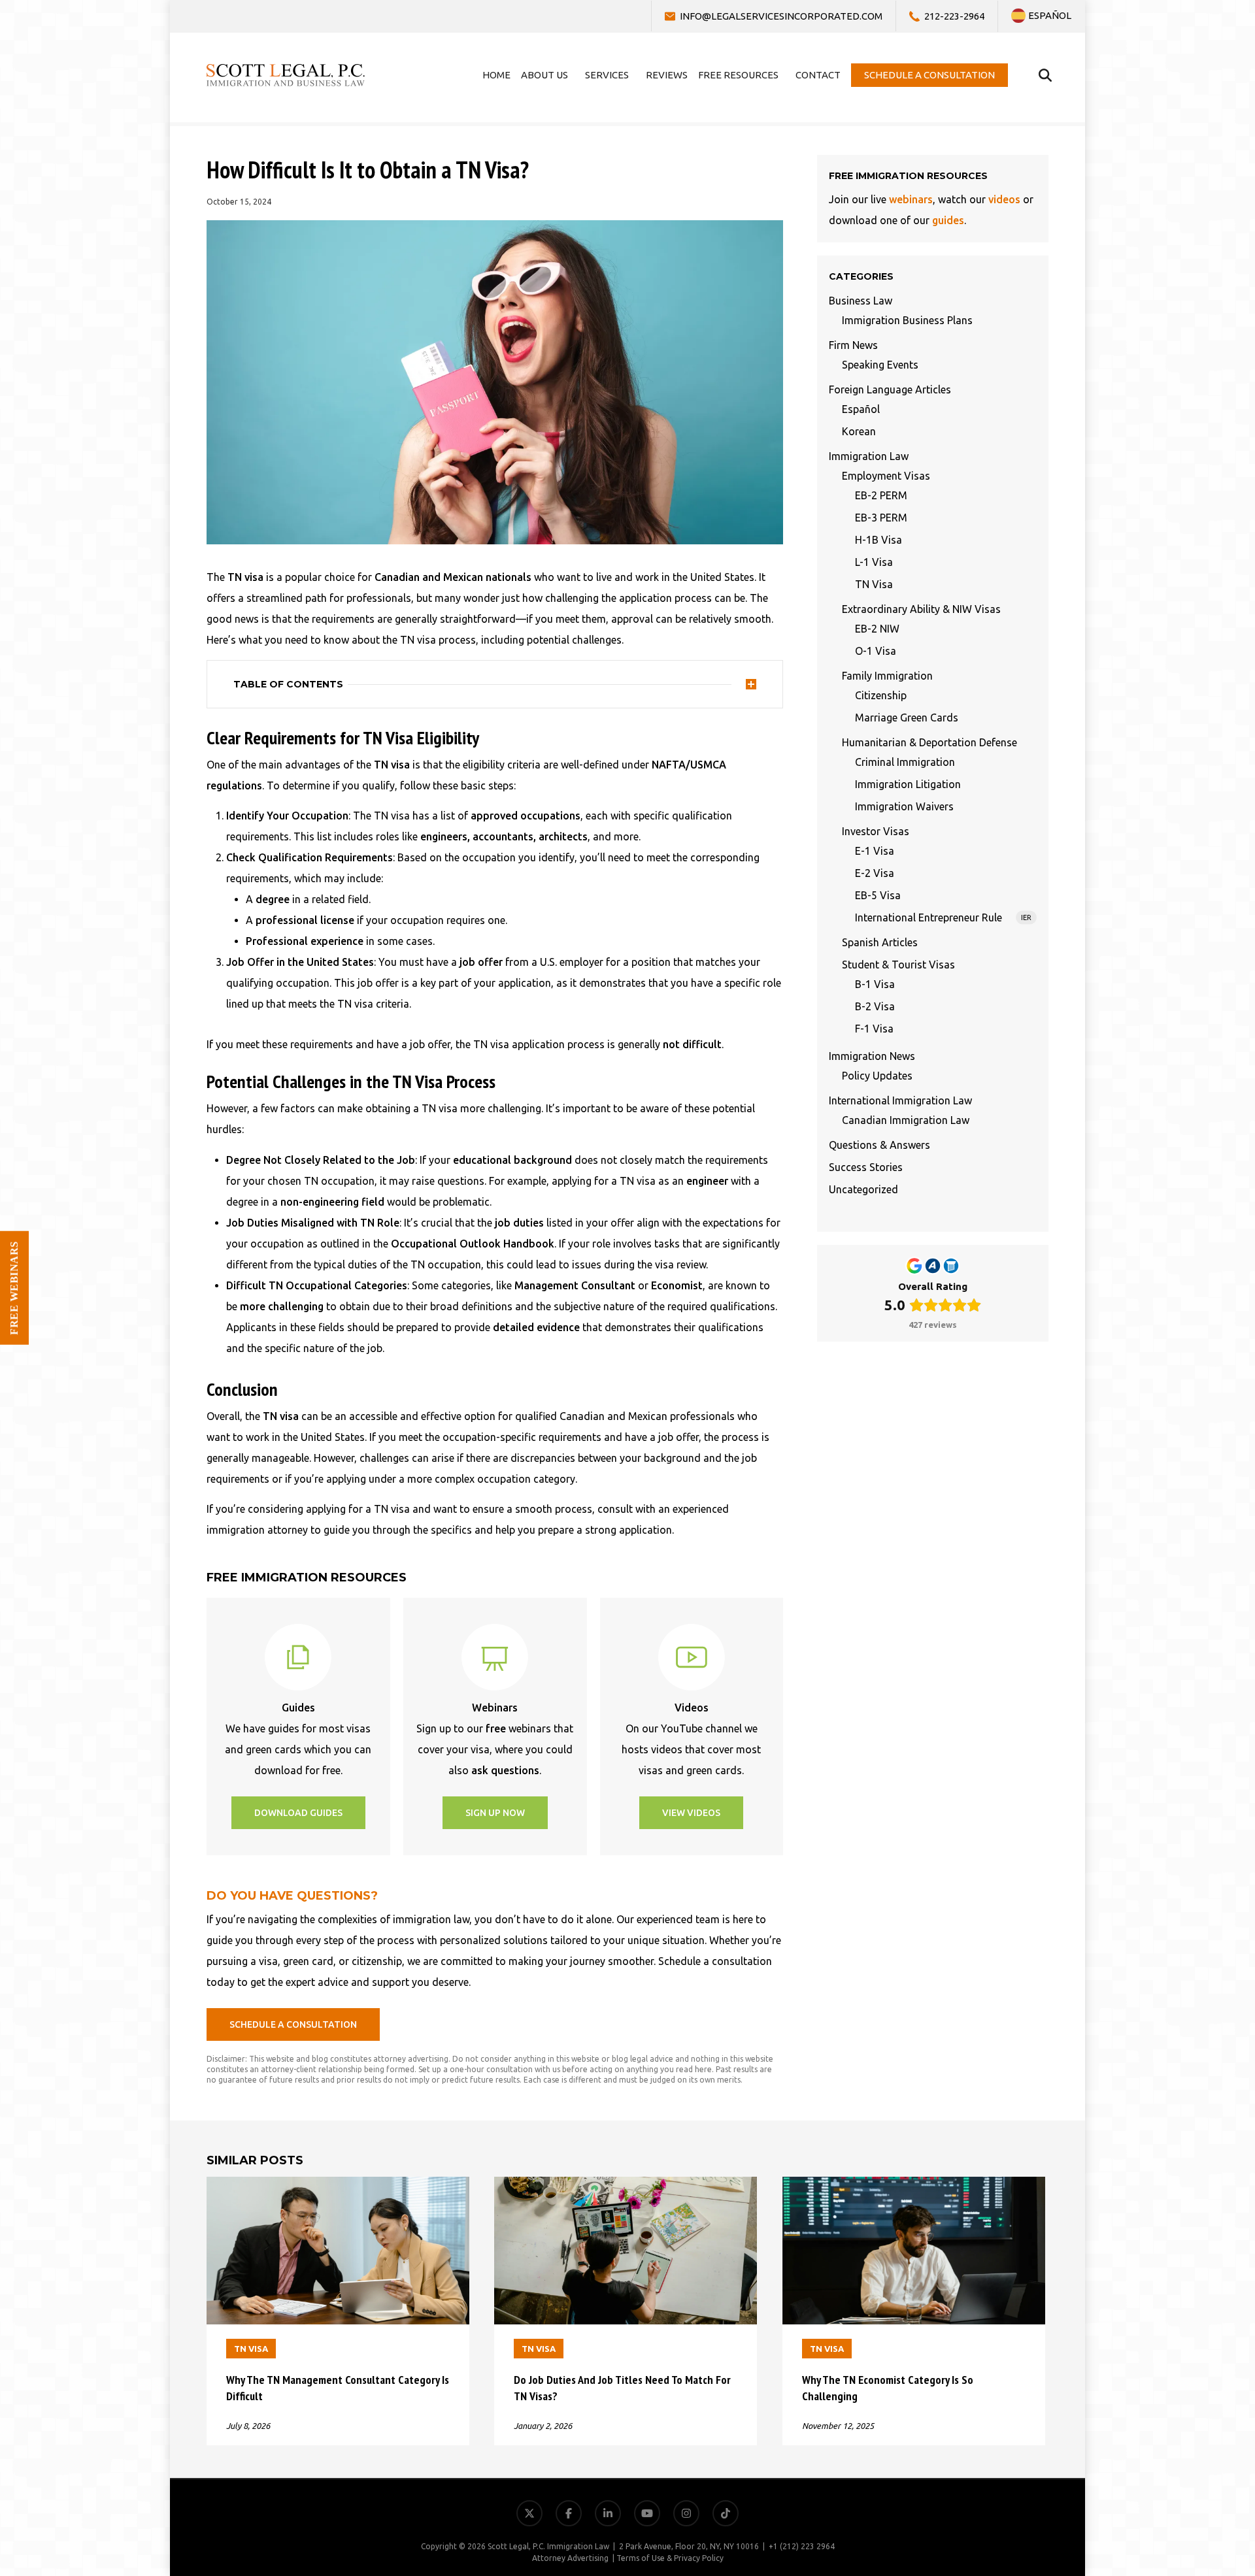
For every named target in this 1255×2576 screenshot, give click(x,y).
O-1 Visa (876, 651)
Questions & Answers (879, 1145)
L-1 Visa (874, 562)
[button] (298, 1813)
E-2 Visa (875, 873)
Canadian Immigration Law (906, 1120)
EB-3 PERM (881, 518)
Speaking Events (880, 365)
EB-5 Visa (878, 895)
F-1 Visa (874, 1029)
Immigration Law (869, 456)
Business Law (861, 301)
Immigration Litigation (908, 784)
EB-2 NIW (877, 629)
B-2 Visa (875, 1006)
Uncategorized (863, 1189)
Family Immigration (887, 676)
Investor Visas (876, 831)
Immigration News (872, 1056)
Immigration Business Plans (907, 320)
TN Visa (874, 584)
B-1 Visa (875, 984)
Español (861, 409)
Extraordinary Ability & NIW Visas (921, 609)
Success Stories (866, 1167)
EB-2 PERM (881, 495)
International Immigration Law (900, 1100)
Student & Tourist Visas (898, 965)
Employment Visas (886, 476)
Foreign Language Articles (890, 389)
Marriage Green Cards (907, 718)
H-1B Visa (878, 540)
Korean (859, 431)
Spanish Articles (880, 942)
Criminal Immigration (905, 762)
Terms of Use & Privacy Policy (670, 2558)
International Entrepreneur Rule (943, 917)
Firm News (853, 345)
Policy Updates (877, 1076)
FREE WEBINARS (14, 1288)
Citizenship (881, 695)
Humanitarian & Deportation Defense (929, 742)
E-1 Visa (875, 851)
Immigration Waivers (904, 806)
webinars (911, 199)
